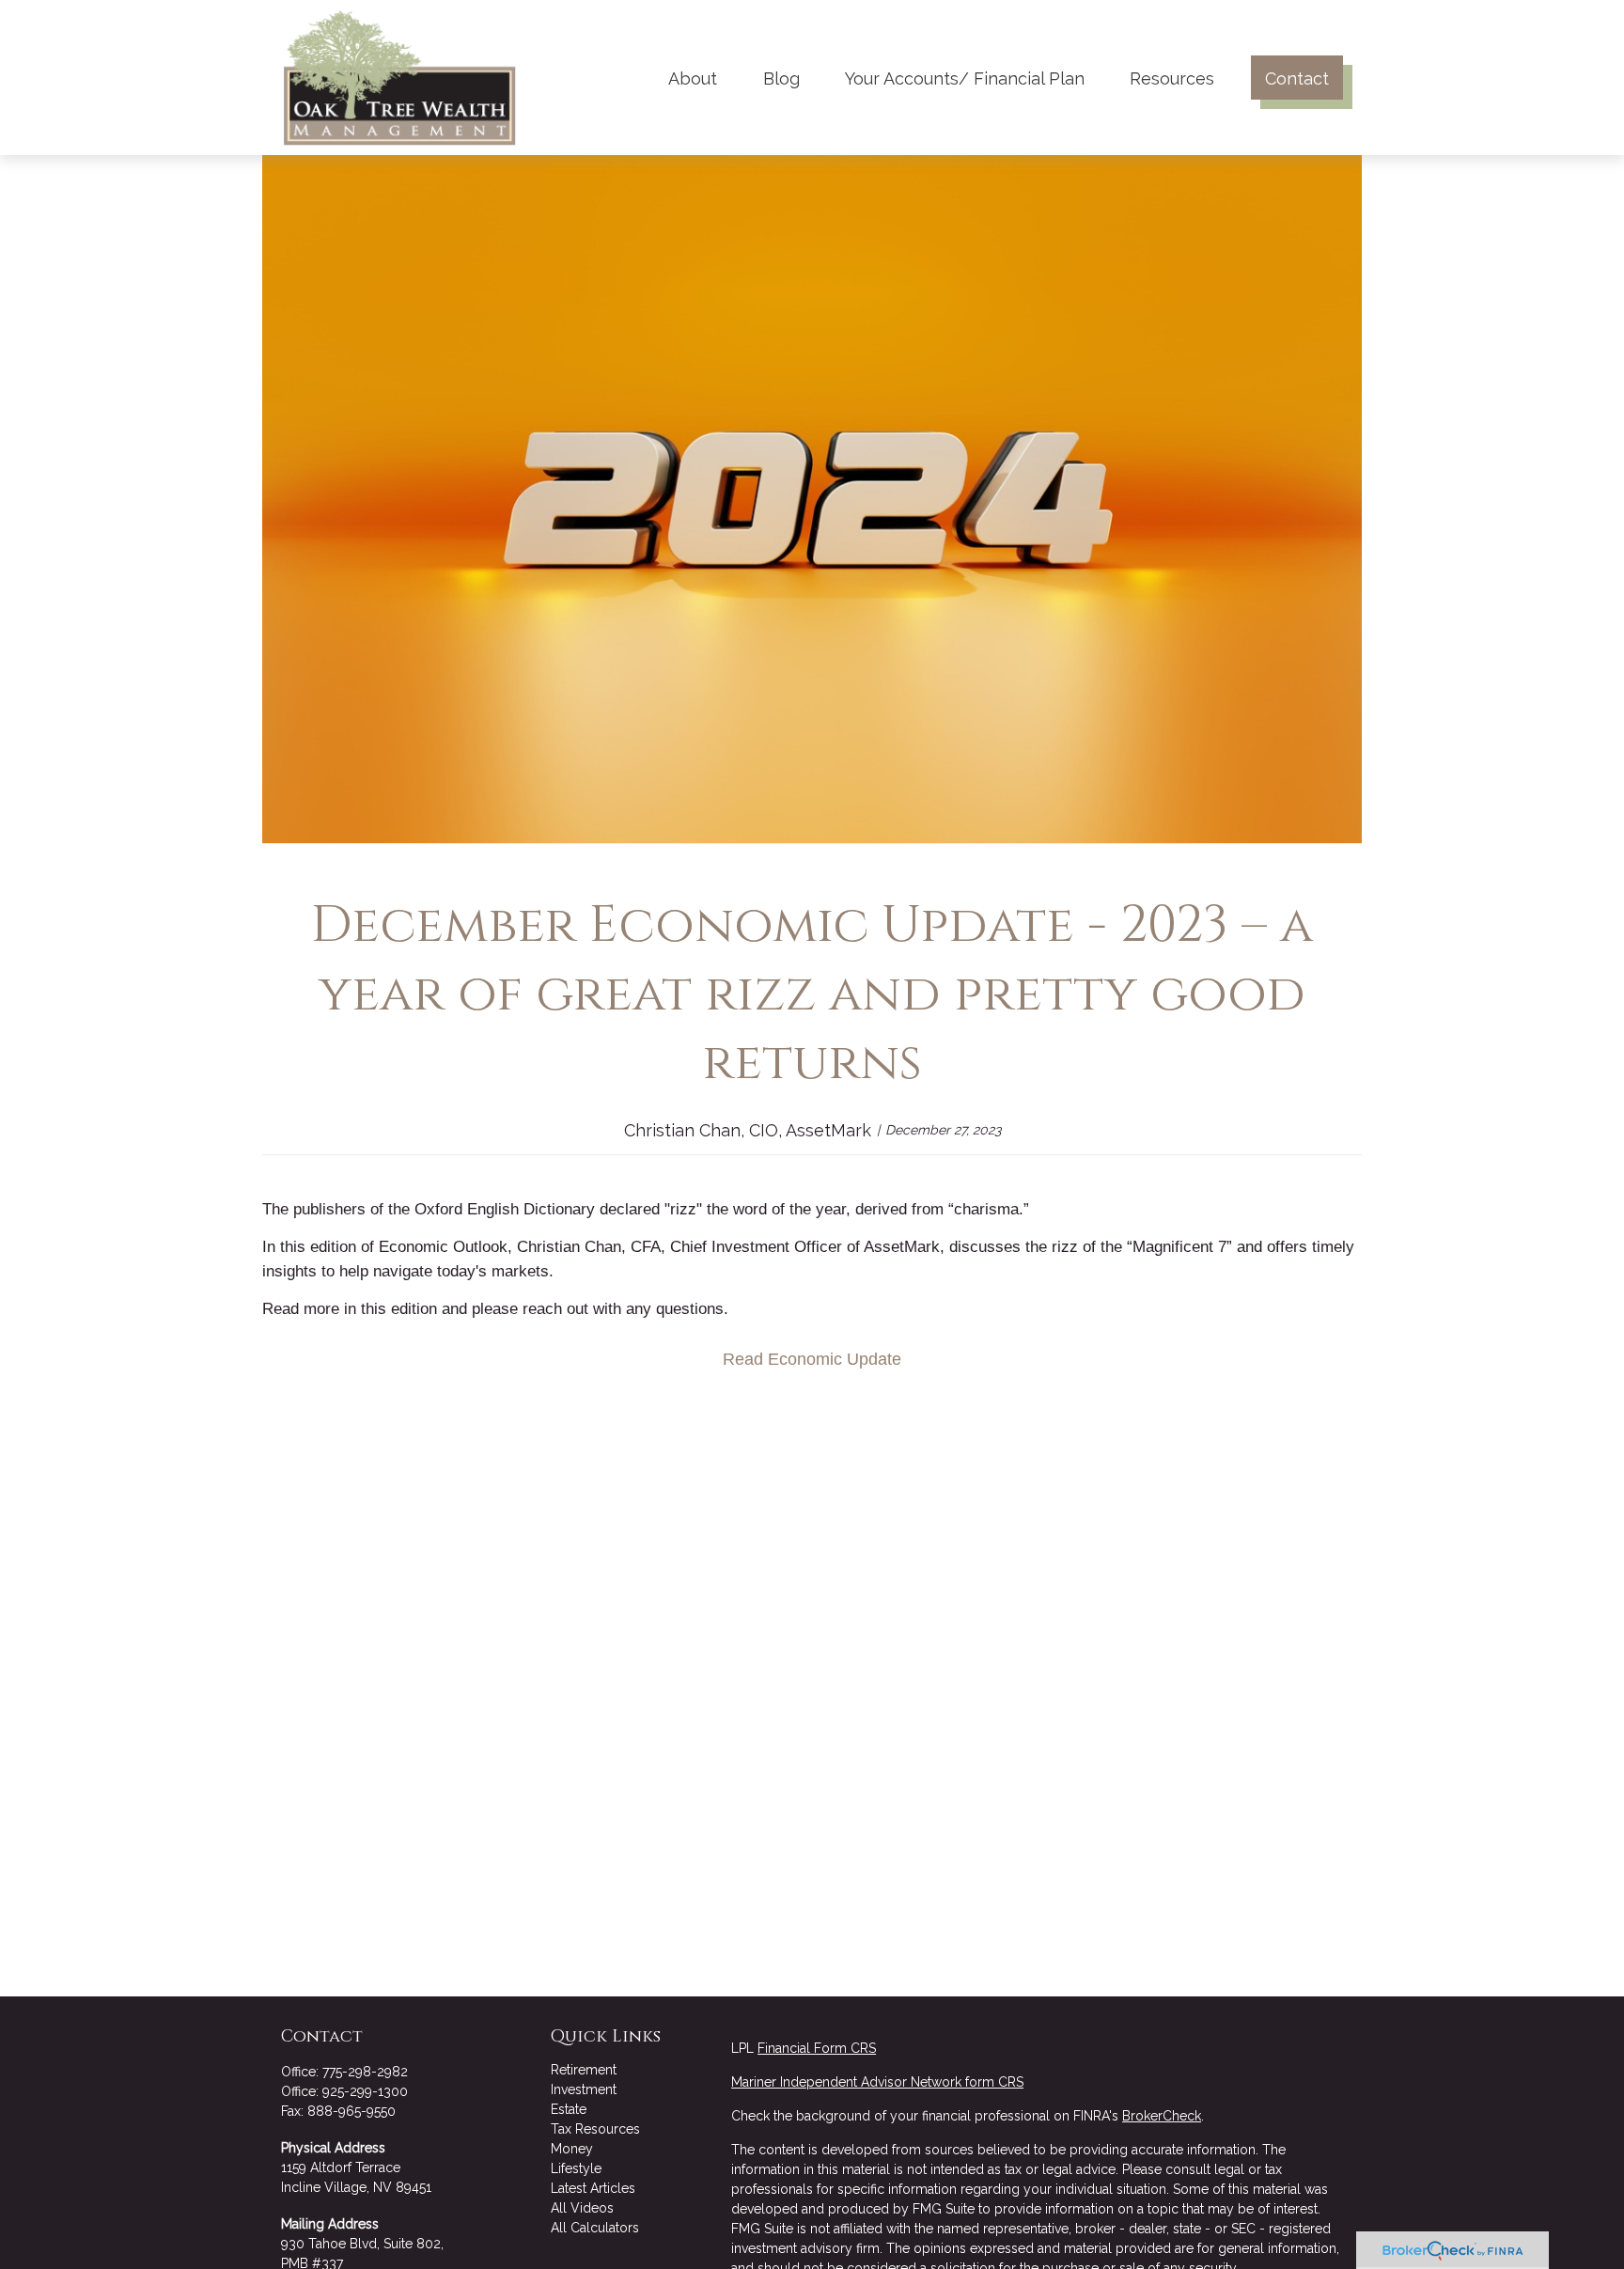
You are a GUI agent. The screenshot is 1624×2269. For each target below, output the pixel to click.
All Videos (582, 2208)
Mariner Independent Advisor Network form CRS (877, 2082)
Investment (584, 2089)
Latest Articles (593, 2188)
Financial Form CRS (817, 2048)
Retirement (584, 2070)
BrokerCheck (1162, 2116)
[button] (693, 78)
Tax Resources (595, 2129)
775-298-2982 (365, 2072)
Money (572, 2149)
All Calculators (595, 2228)
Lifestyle (576, 2168)
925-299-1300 (365, 2091)
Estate (569, 2109)
